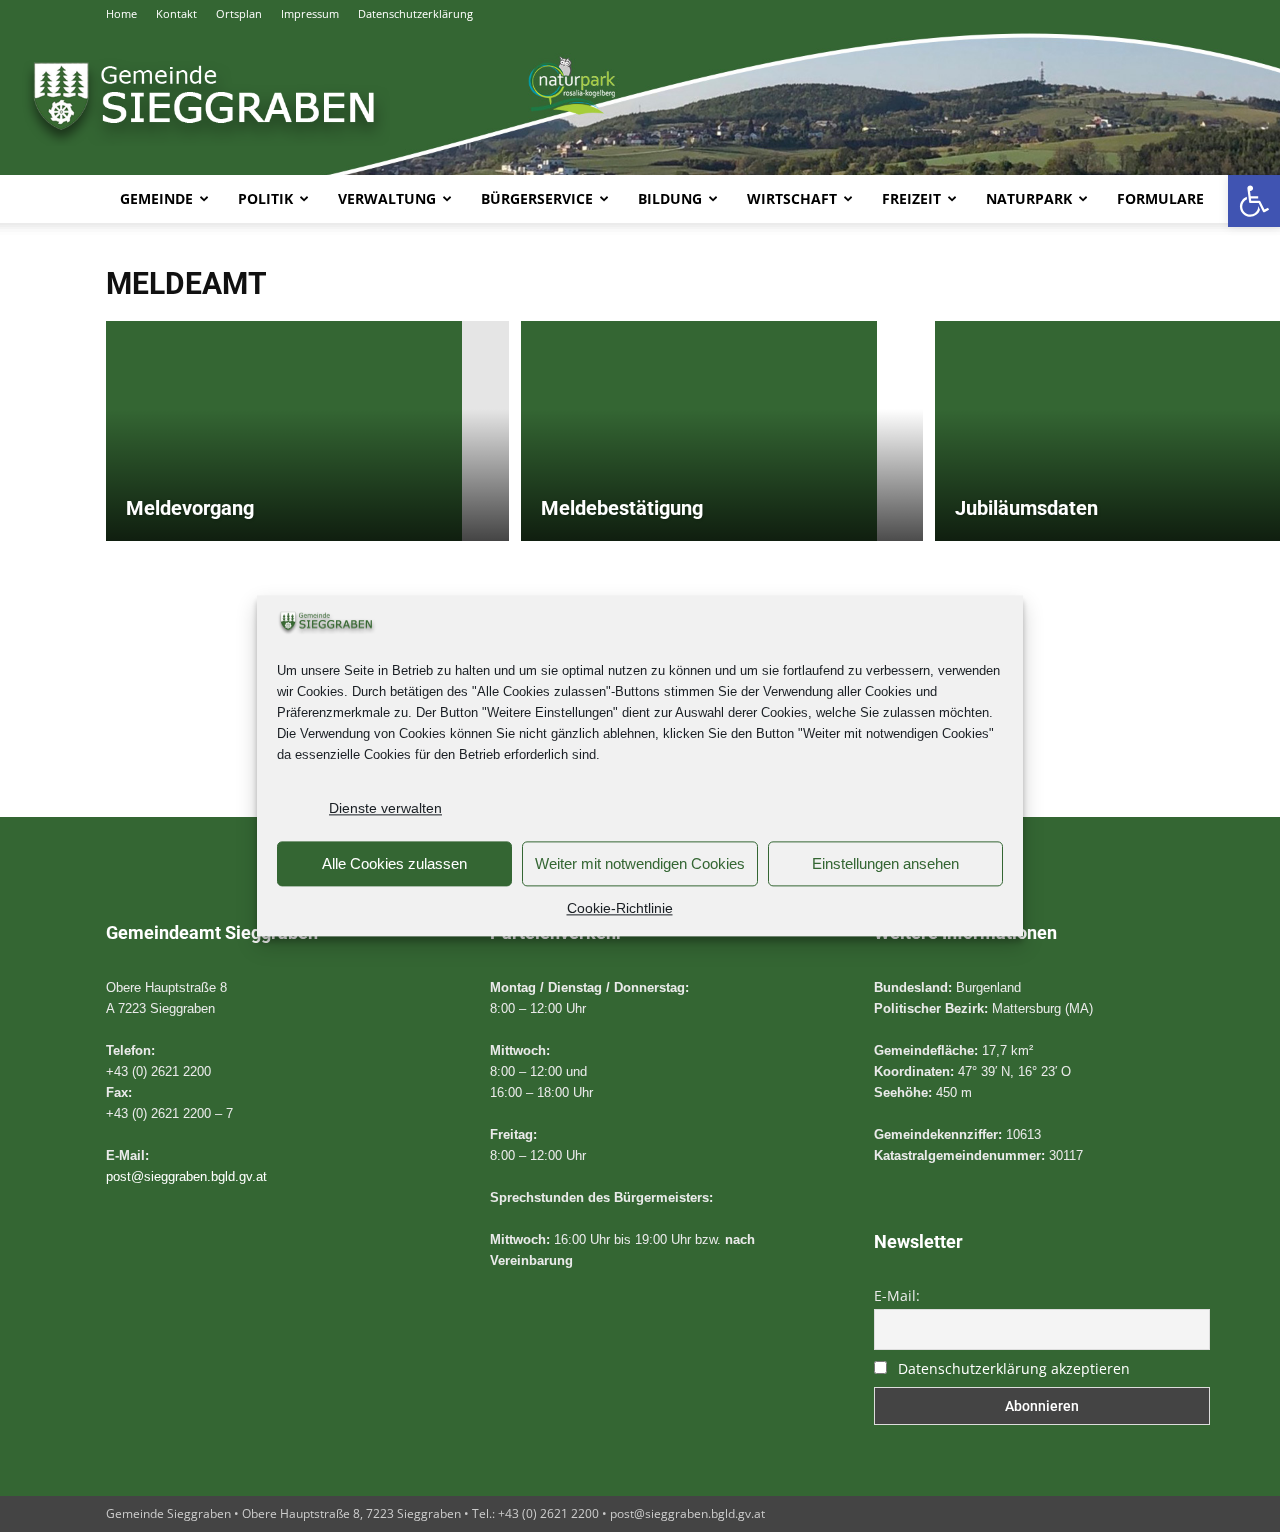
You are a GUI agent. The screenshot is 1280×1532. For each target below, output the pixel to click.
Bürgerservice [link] (537, 198)
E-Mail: (897, 1295)
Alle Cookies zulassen (394, 863)
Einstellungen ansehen (885, 863)
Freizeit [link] (911, 198)
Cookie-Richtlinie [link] (620, 909)
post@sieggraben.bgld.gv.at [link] (186, 1176)
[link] (1254, 201)
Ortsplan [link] (239, 13)
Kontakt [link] (176, 13)
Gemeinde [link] (156, 198)
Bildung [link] (670, 198)
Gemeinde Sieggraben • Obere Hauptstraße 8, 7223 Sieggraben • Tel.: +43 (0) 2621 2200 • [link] (358, 1513)
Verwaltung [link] (387, 198)
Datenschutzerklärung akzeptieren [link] (1014, 1368)
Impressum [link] (310, 13)
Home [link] (121, 13)
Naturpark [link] (1029, 198)
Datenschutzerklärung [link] (415, 13)
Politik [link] (265, 198)
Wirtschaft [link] (792, 198)
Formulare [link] (1160, 198)
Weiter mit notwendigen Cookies (640, 863)
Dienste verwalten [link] (385, 809)
